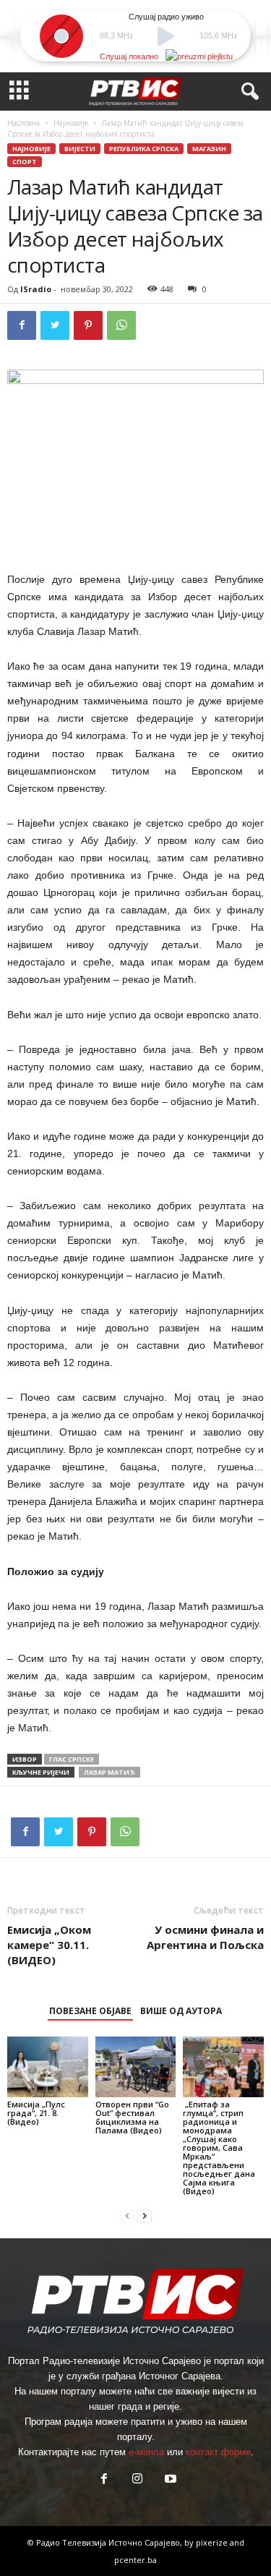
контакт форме (218, 2452)
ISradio (36, 289)
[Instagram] (137, 2480)
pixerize (213, 2542)
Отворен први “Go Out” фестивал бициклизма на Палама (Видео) (132, 2117)
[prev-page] (127, 2215)
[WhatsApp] (121, 325)
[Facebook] (22, 325)
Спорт (25, 162)
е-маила (146, 2452)
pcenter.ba (135, 2560)
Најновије (71, 123)
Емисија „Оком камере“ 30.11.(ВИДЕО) (49, 1945)
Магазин (209, 149)
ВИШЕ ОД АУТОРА (181, 2011)
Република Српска (144, 149)
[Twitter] (55, 325)
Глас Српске (72, 1759)
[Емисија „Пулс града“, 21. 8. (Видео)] (48, 2067)
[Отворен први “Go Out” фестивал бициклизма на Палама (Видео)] (136, 2067)
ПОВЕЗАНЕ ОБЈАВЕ (90, 2011)
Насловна (23, 123)
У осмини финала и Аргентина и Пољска (205, 1937)
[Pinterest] (88, 325)
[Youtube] (169, 2480)
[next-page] (145, 2215)
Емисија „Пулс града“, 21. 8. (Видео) (36, 2113)
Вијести (80, 149)
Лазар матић (109, 1772)
